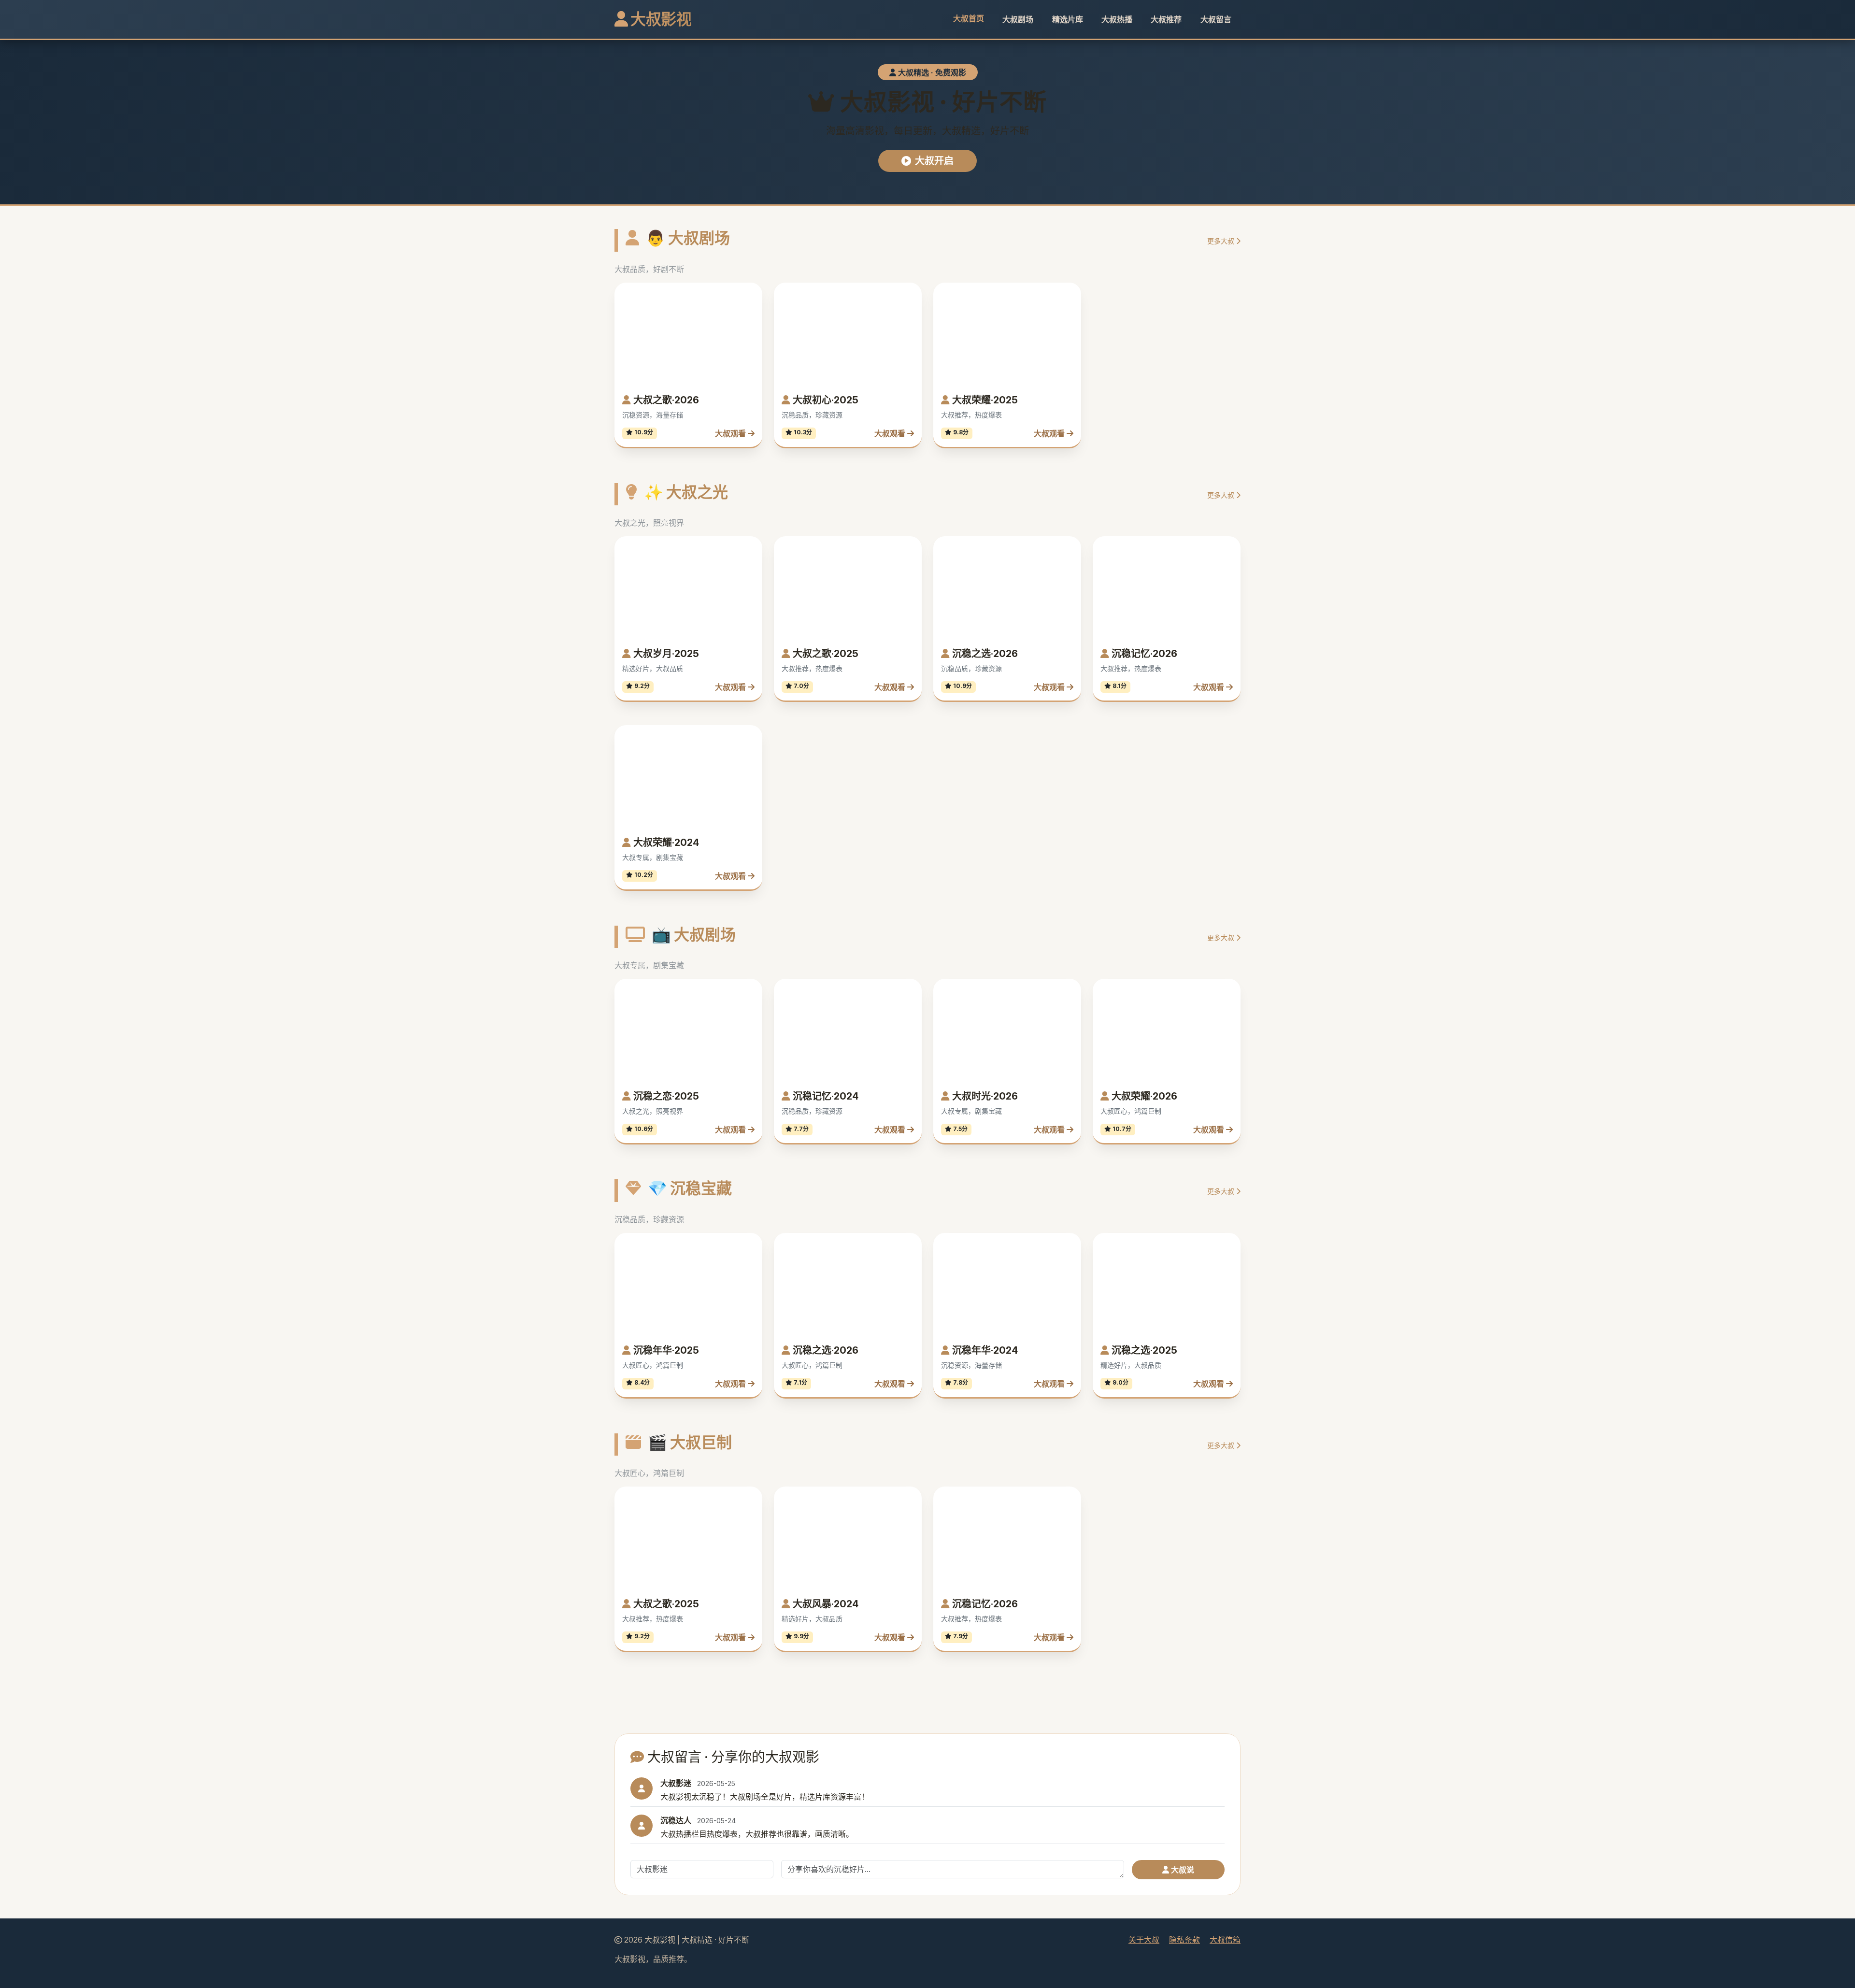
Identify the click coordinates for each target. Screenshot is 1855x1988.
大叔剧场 (1018, 19)
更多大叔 (1222, 241)
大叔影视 (660, 19)
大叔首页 (969, 18)
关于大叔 (1144, 1940)
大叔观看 (731, 433)
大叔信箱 (1225, 1940)
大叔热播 (1117, 19)
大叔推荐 (1166, 19)
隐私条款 (1184, 1940)
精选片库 (1068, 19)
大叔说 (1182, 1870)
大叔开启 (934, 161)
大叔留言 (1216, 19)
